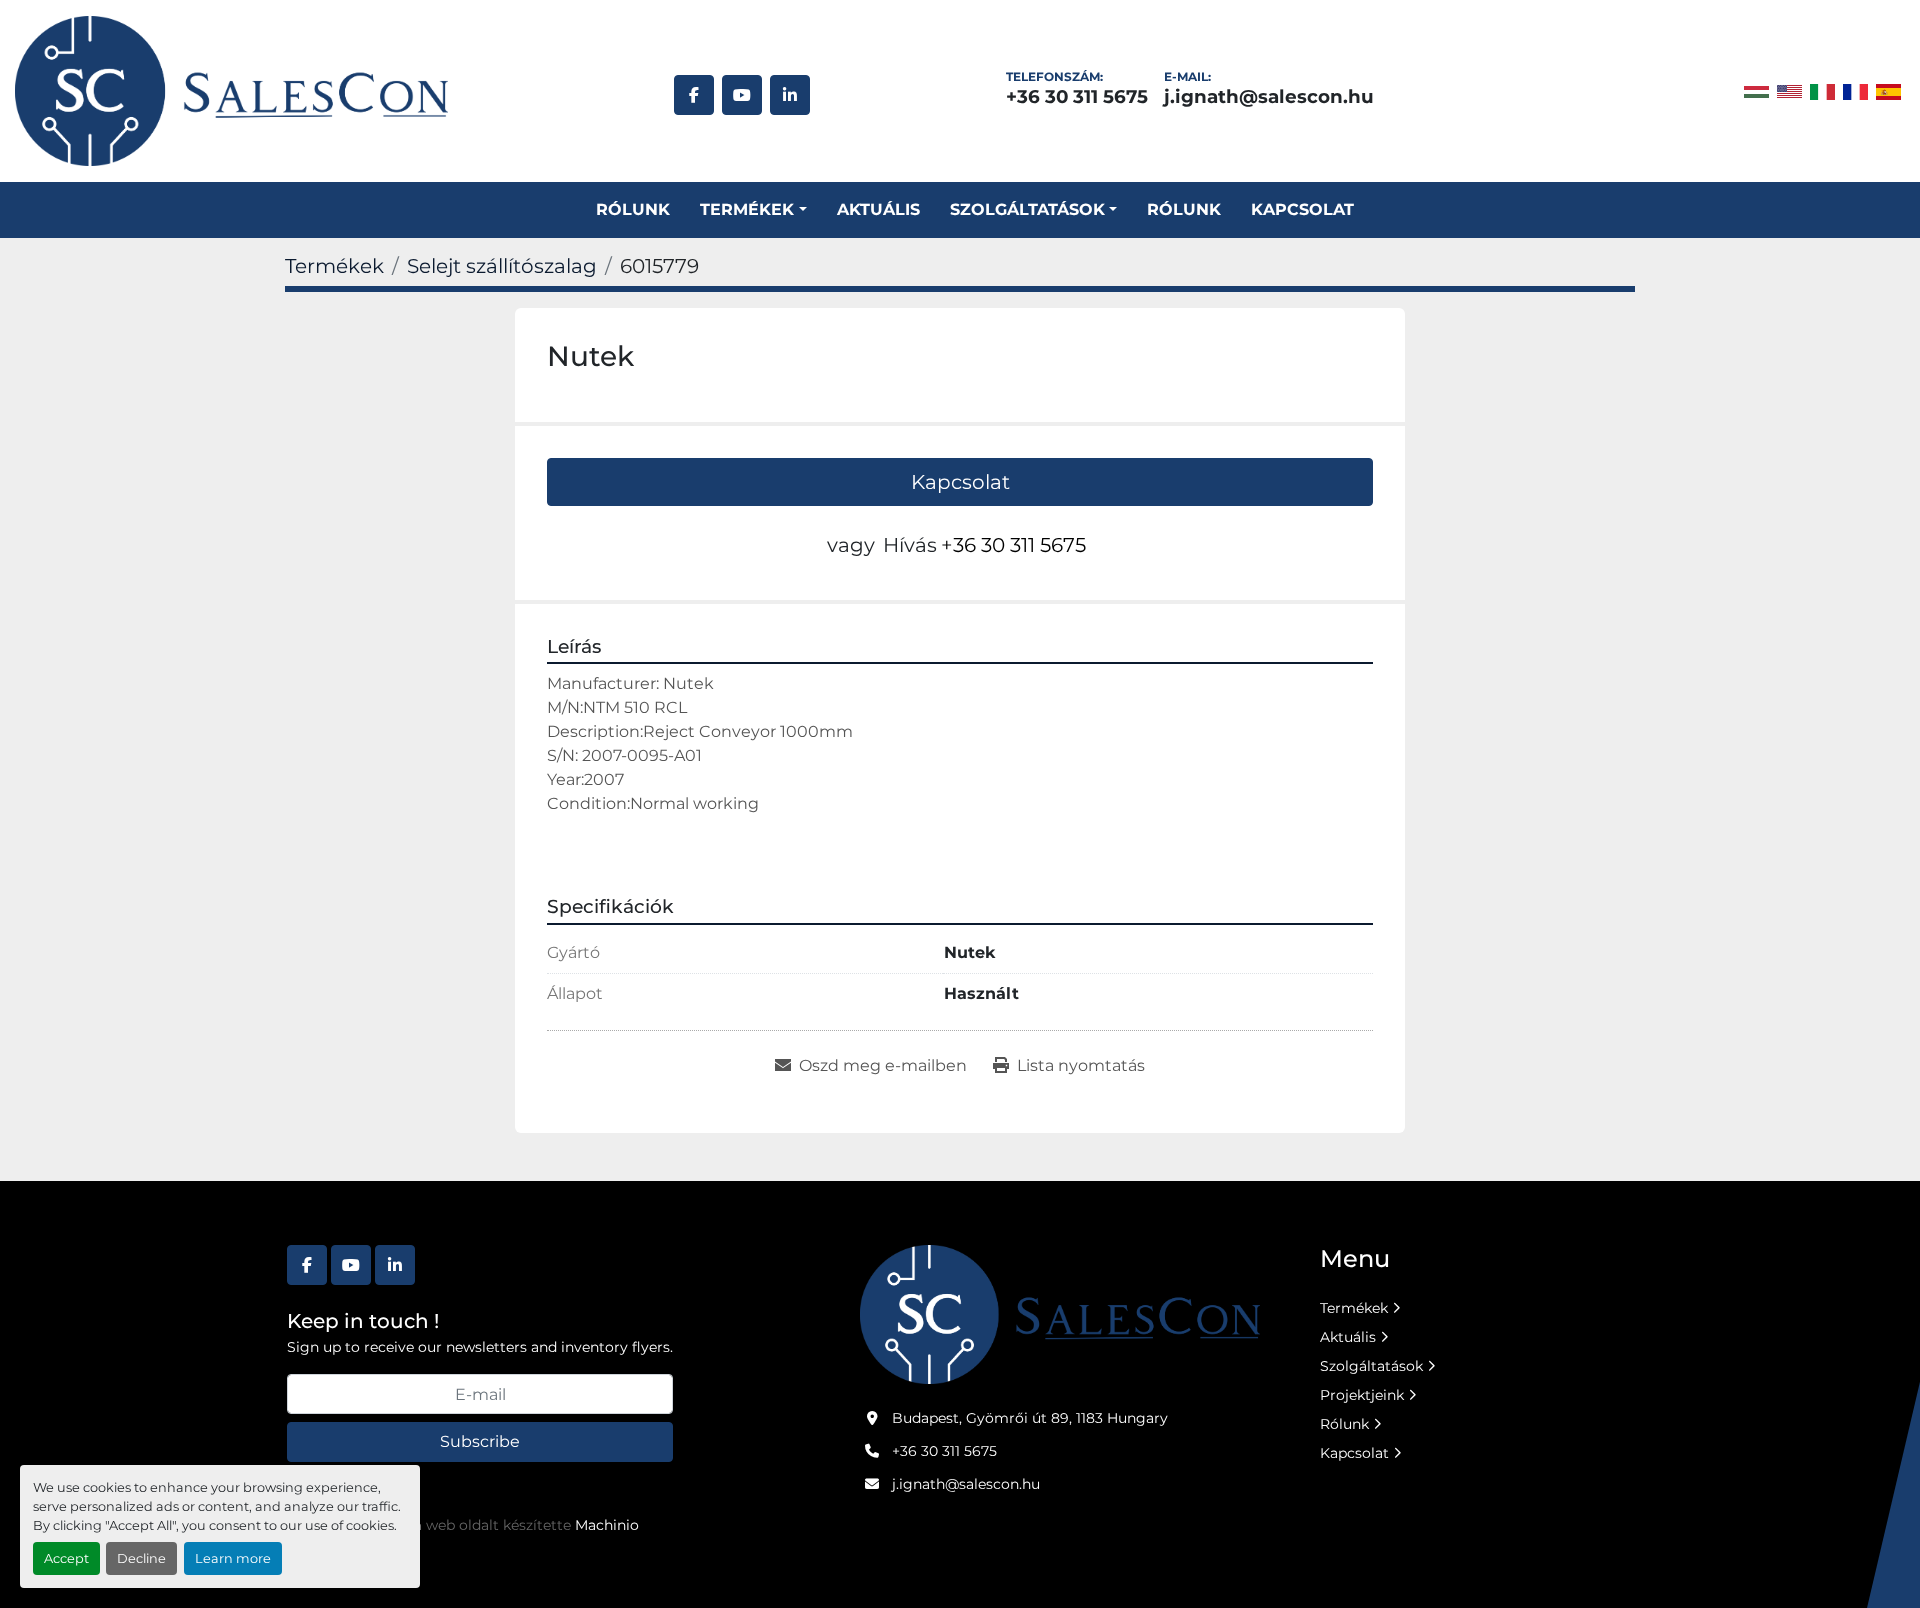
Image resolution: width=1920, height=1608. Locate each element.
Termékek (747, 209)
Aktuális (878, 209)
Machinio (607, 1525)
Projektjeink (1362, 1395)
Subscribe (480, 1441)
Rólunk (633, 209)
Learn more (233, 1558)
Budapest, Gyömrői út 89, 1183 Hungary (1030, 1418)
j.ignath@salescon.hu (1269, 96)
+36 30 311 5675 (1077, 96)
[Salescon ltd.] (1060, 1313)
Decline (141, 1558)
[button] (753, 210)
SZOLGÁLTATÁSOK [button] (1027, 209)
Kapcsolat (1302, 209)
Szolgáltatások (1371, 1366)
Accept (66, 1558)
